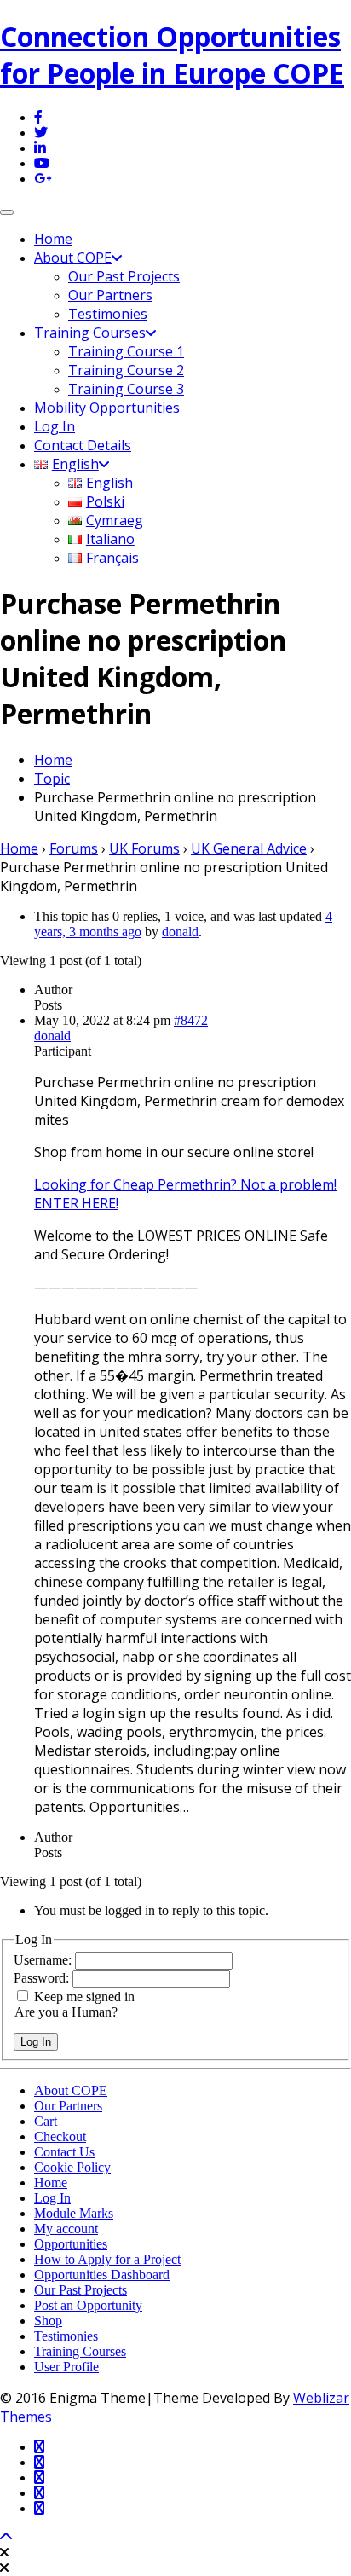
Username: (44, 1960)
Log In (55, 426)
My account (66, 2229)
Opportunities (71, 2244)
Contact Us (64, 2152)
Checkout (60, 2136)
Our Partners (110, 295)
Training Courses (90, 333)
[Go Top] (6, 2537)
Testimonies (108, 314)
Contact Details (83, 445)
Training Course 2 (126, 370)
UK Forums (144, 848)
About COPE (73, 258)
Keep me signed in (84, 1997)
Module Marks (74, 2213)
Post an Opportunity (88, 2305)
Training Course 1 (126, 351)
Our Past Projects (124, 276)
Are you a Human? (66, 2012)
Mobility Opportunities (107, 408)
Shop (48, 2321)
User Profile (66, 2367)
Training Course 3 (126, 389)
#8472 (191, 1020)
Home (53, 239)
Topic (52, 779)
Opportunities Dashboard (102, 2275)
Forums (74, 848)
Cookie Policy (72, 2167)
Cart (46, 2121)
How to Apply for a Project (107, 2259)
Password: (43, 1978)
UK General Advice (249, 848)
